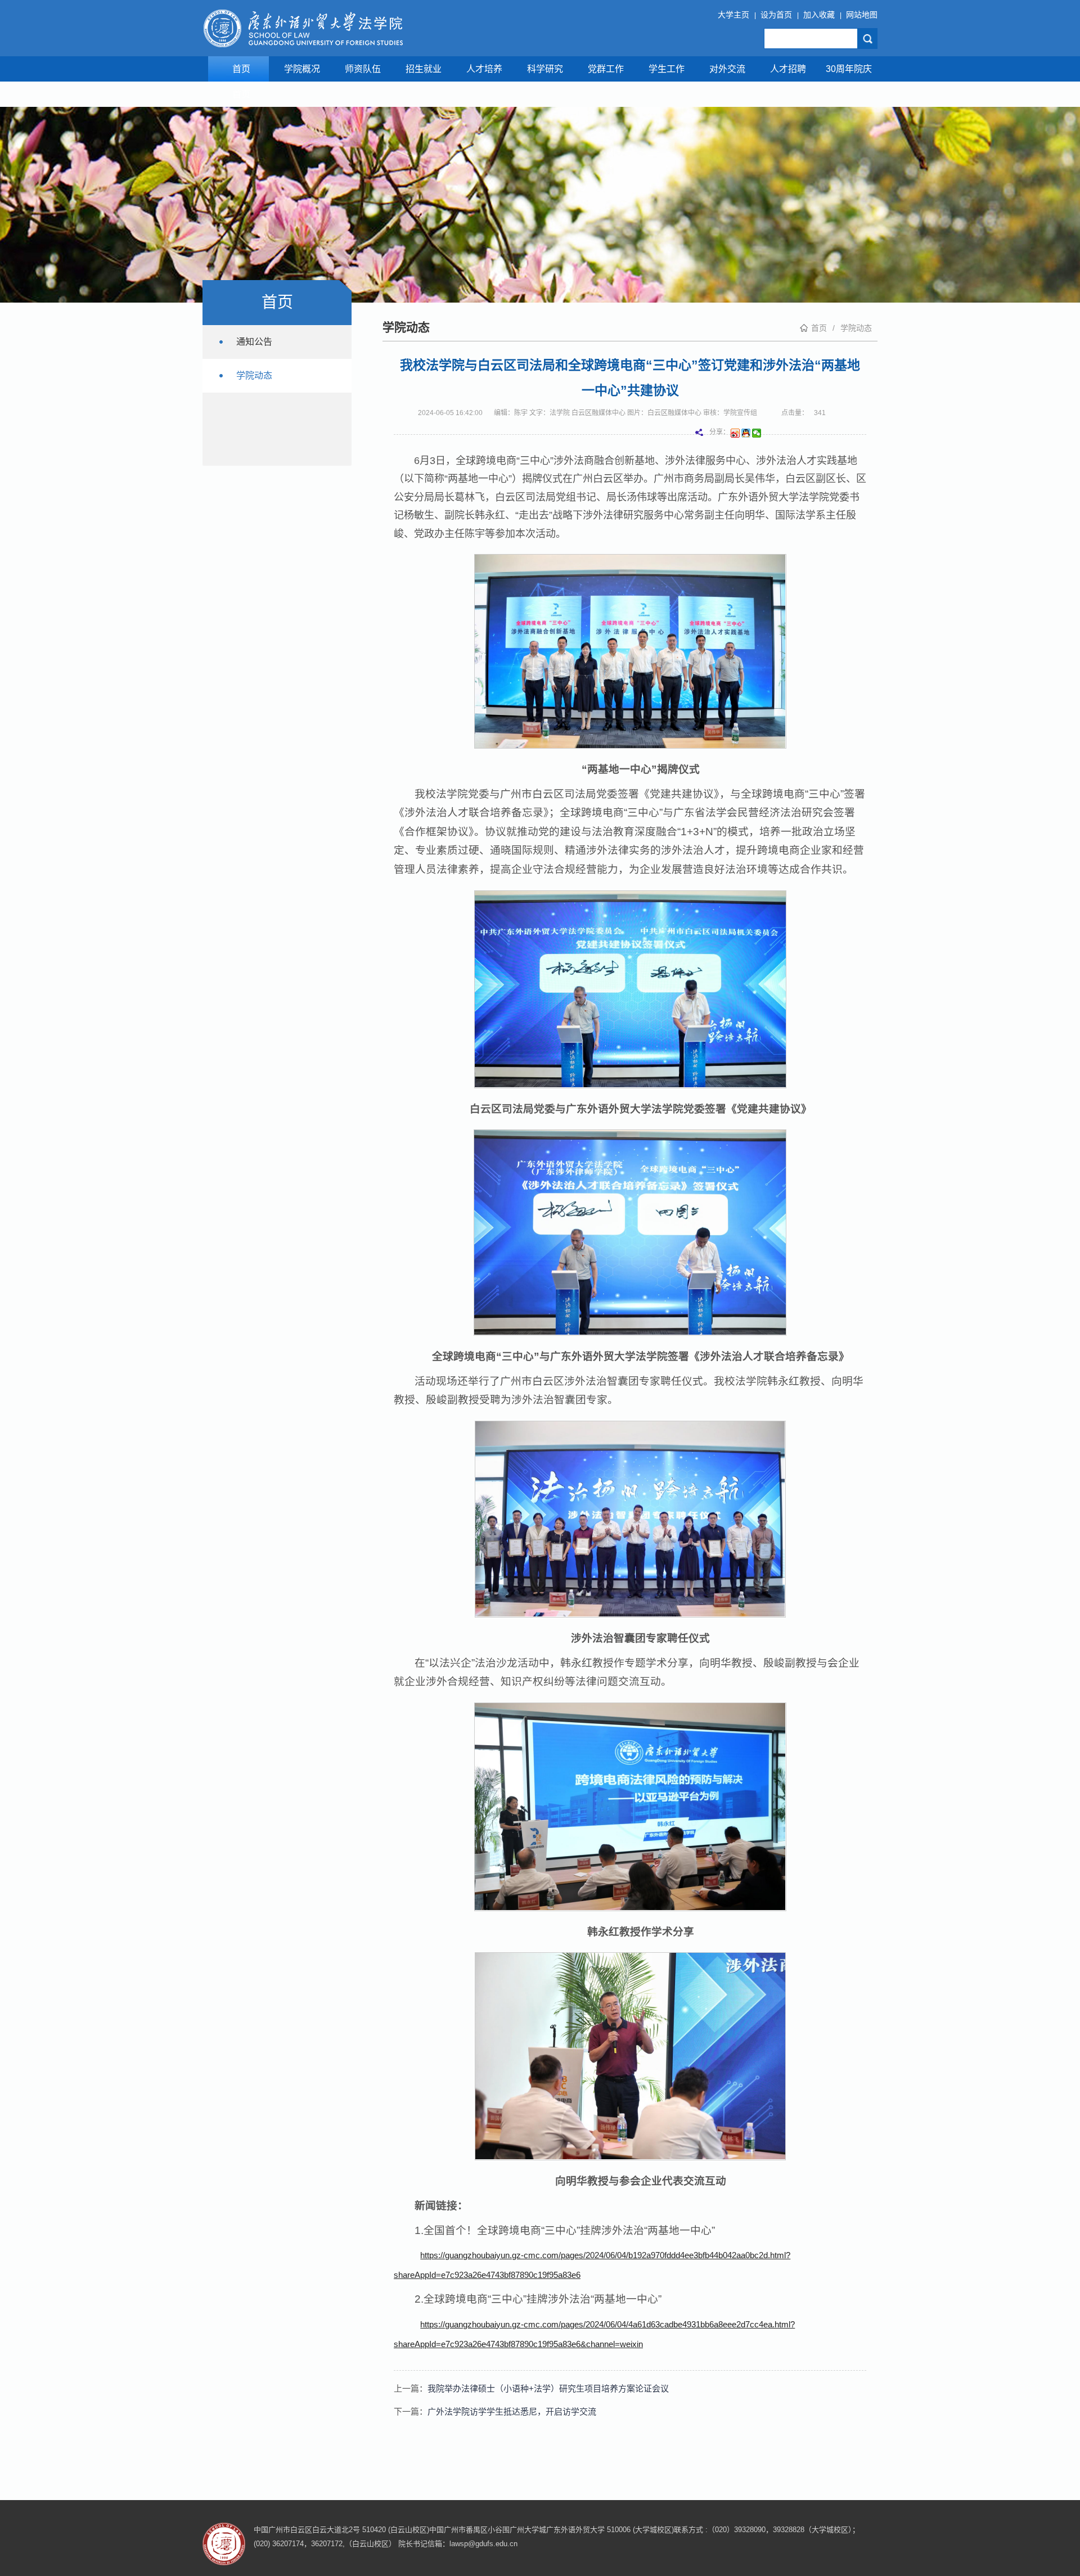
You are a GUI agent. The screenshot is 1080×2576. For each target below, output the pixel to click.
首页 (241, 69)
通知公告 (254, 342)
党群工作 (606, 69)
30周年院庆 (849, 69)
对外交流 (727, 69)
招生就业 (424, 69)
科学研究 (545, 69)
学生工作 (667, 69)
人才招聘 (788, 69)
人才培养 (484, 69)
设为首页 (776, 15)
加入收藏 (819, 15)
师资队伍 (363, 69)
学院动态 (856, 328)
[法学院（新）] (303, 28)
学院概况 (302, 69)
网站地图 (862, 15)
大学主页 (733, 15)
